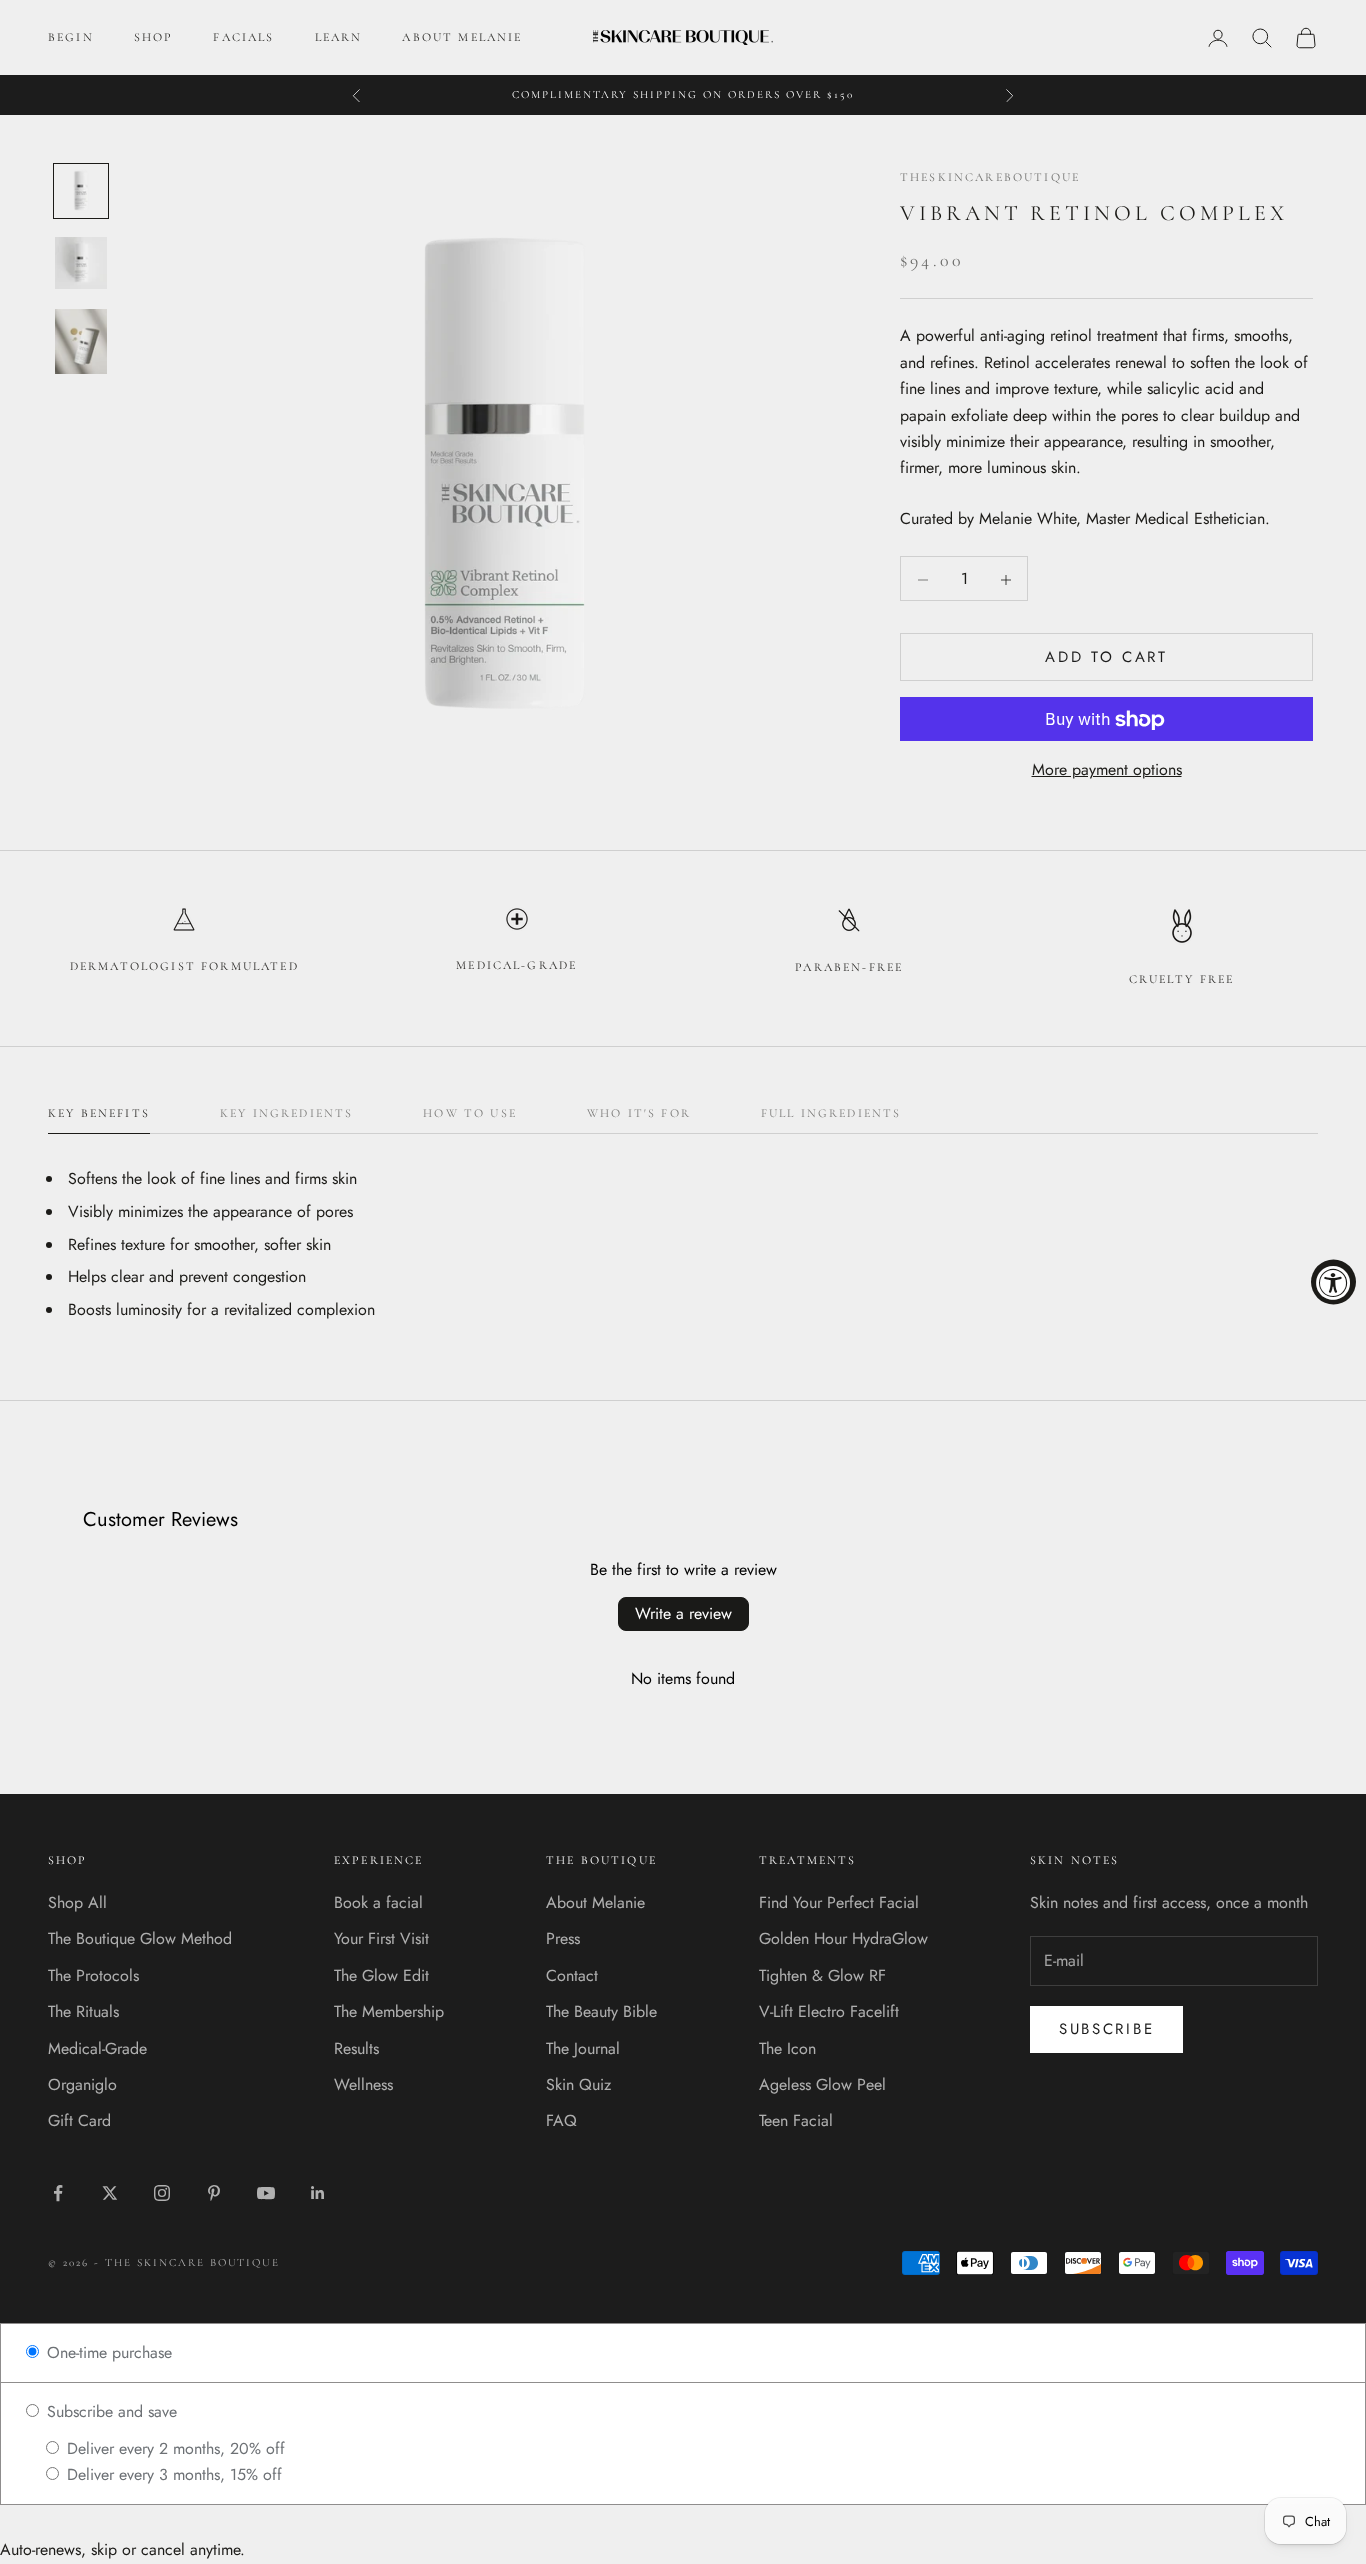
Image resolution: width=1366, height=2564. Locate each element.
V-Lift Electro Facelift (829, 2011)
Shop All (77, 1902)
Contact (572, 1975)
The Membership (389, 2011)
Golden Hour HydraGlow (843, 1938)
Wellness (363, 2084)
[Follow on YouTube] (266, 2193)
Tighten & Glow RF (822, 1975)
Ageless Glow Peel (822, 2084)
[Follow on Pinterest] (214, 2193)
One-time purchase (107, 2352)
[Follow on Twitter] (110, 2193)
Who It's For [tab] (639, 1113)
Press (563, 1938)
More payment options (1107, 770)
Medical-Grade (97, 2048)
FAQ (561, 2120)
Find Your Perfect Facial (839, 1902)
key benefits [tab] (99, 1113)
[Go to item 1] (81, 191)
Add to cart (1106, 658)
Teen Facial (796, 2120)
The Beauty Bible (601, 2011)
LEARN (339, 37)
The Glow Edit (381, 1975)
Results (356, 2048)
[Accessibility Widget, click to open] (1333, 1282)
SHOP (154, 37)
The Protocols (93, 1975)
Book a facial (378, 1902)
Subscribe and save (109, 2411)
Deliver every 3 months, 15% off (172, 2474)
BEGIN (71, 37)
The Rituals (83, 2011)
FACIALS (243, 37)
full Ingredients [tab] (831, 1113)
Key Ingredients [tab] (286, 1113)
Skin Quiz (578, 2084)
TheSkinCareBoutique (990, 177)
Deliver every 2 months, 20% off (173, 2448)
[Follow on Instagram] (162, 2193)
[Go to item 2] (81, 263)
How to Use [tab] (470, 1113)
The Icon (787, 2048)
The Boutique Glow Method (140, 1938)
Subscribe (1106, 2029)
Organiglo (82, 2084)
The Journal (583, 2048)
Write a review (683, 1613)
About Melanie (595, 1902)
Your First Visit (381, 1938)
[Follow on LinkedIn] (318, 2193)
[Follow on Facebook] (58, 2193)
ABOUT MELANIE (462, 37)
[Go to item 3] (81, 341)
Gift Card (79, 2120)
